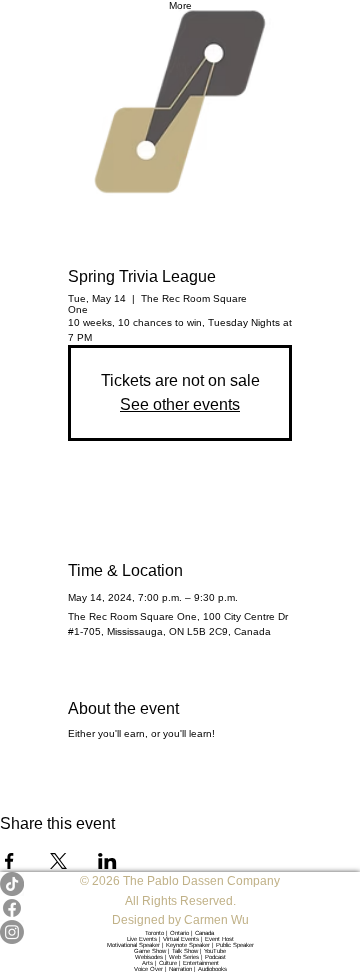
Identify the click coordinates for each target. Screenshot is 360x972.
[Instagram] (180, 932)
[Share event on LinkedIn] (107, 861)
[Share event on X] (58, 861)
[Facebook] (180, 908)
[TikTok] (180, 884)
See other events (180, 404)
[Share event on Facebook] (9, 861)
